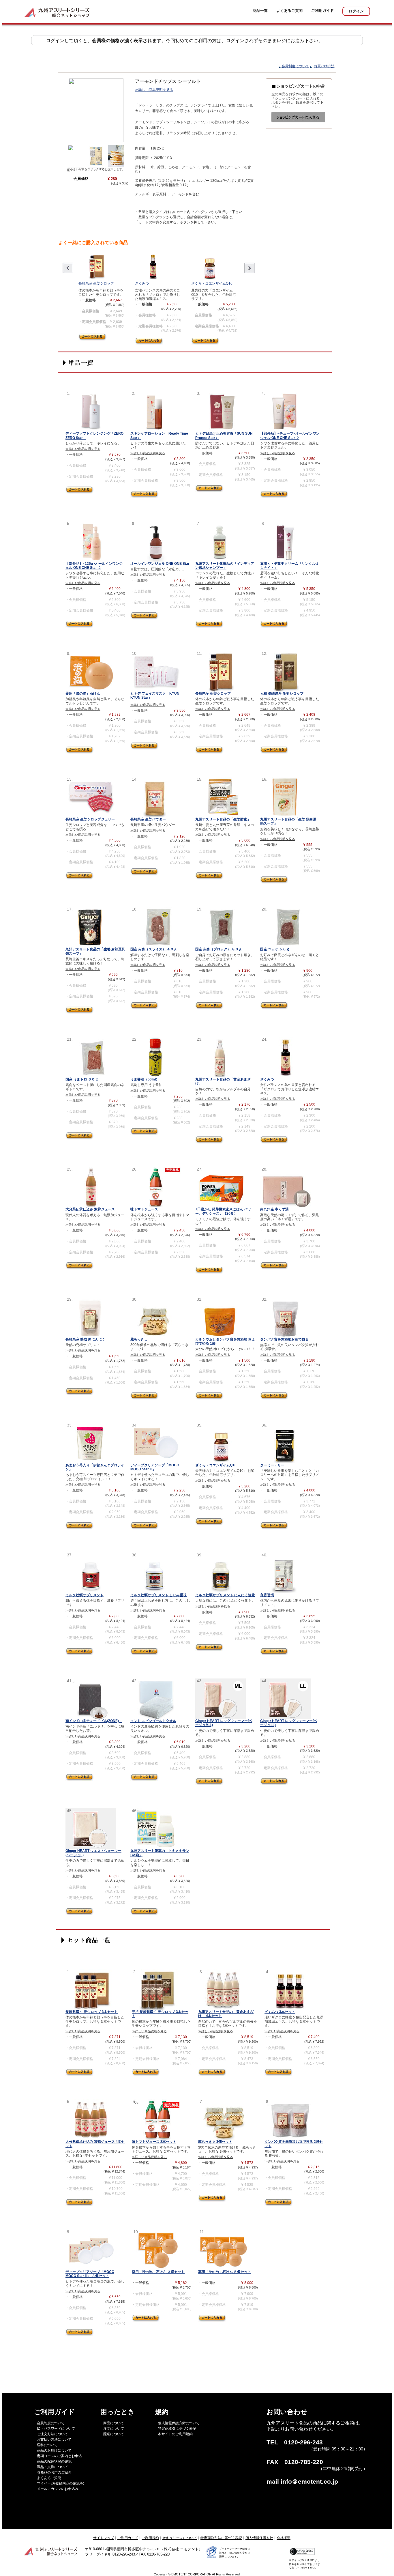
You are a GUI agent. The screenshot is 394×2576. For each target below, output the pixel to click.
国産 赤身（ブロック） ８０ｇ (219, 949)
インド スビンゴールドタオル (153, 1721)
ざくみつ (142, 283)
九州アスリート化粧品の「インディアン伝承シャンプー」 (225, 566)
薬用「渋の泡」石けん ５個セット (225, 2272)
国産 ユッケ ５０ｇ (275, 949)
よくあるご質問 (289, 11)
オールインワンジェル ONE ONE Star (160, 564)
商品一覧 (260, 11)
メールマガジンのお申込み (58, 2489)
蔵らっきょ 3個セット (215, 2142)
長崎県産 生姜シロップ (96, 283)
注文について (114, 2429)
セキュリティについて (180, 2538)
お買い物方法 (324, 66)
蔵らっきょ (139, 1339)
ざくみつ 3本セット (280, 2012)
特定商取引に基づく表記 (177, 2429)
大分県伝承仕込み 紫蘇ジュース (90, 1209)
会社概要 (284, 2538)
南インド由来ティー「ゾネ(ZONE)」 (94, 1721)
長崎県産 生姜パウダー (148, 819)
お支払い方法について (54, 2439)
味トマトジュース (144, 1209)
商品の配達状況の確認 (54, 2461)
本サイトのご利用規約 (175, 2434)
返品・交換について (52, 2467)
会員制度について (295, 66)
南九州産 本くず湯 (274, 1209)
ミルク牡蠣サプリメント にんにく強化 (225, 1595)
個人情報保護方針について (179, 2423)
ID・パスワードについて (56, 2429)
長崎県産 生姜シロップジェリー (90, 819)
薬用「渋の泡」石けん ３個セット (158, 2272)
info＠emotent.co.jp (309, 2482)
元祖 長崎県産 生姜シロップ (282, 693)
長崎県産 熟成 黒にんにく (85, 1339)
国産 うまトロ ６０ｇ (82, 1079)
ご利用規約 (150, 2538)
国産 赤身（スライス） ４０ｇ (154, 949)
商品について (114, 2423)
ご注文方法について (52, 2434)
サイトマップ (104, 2538)
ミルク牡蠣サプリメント (85, 1595)
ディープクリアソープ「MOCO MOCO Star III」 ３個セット (90, 2274)
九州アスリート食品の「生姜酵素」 (223, 819)
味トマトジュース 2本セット (154, 2142)
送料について (47, 2445)
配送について (114, 2434)
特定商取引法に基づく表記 (221, 2538)
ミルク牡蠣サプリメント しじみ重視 (158, 1595)
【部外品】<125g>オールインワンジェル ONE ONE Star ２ (94, 566)
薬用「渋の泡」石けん (83, 693)
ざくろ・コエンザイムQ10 (212, 283)
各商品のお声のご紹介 (54, 2472)
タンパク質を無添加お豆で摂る (284, 1339)
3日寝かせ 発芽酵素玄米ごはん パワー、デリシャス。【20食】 (223, 1211)
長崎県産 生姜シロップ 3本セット (92, 2012)
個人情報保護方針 (259, 2538)
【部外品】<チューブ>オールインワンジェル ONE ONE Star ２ (290, 435)
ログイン (356, 11)
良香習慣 (267, 1595)
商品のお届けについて (54, 2450)
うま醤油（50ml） (145, 1079)
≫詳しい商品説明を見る (154, 90)
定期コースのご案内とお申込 (59, 2456)
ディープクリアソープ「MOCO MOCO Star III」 (155, 1467)
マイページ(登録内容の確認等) (61, 2483)
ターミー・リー (272, 1465)
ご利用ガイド (322, 11)
